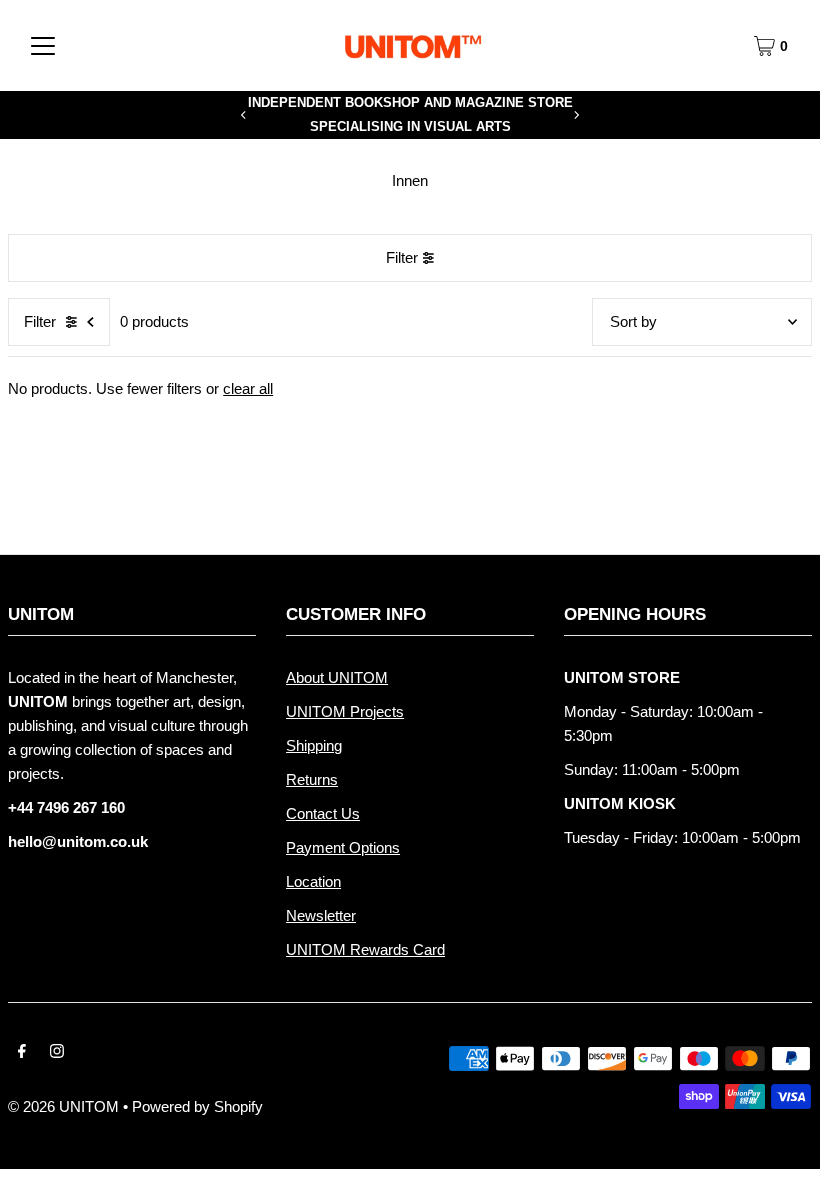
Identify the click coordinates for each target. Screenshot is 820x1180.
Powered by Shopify (197, 1106)
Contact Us (323, 813)
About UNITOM (337, 677)
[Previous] (244, 115)
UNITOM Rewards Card (365, 949)
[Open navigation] (43, 46)
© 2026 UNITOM (63, 1106)
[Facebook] (22, 1053)
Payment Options (343, 847)
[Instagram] (57, 1053)
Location (313, 881)
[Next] (576, 115)
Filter (402, 257)
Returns (312, 779)
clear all (248, 388)
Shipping (314, 745)
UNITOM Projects (345, 711)
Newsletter (321, 915)
